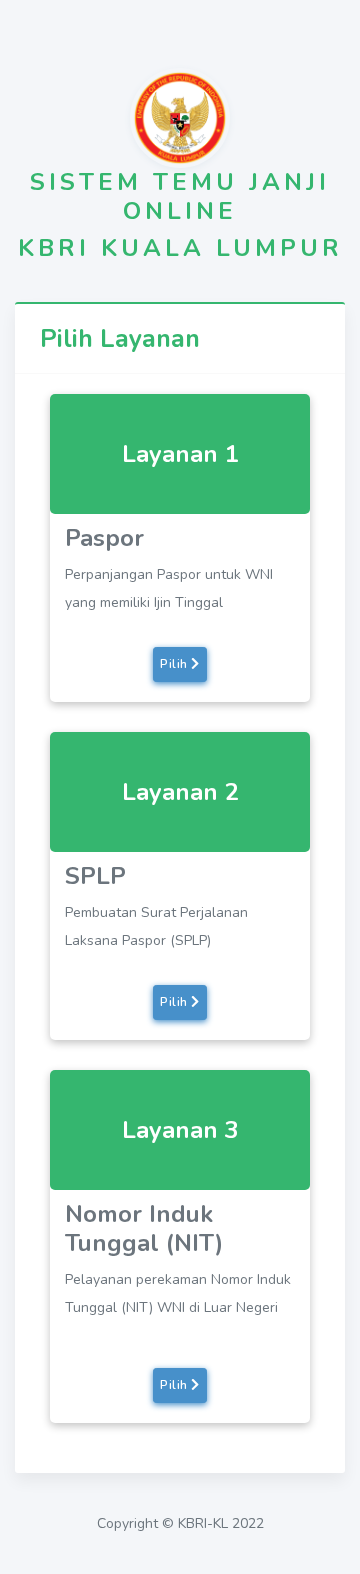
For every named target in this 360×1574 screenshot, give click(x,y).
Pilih (175, 664)
